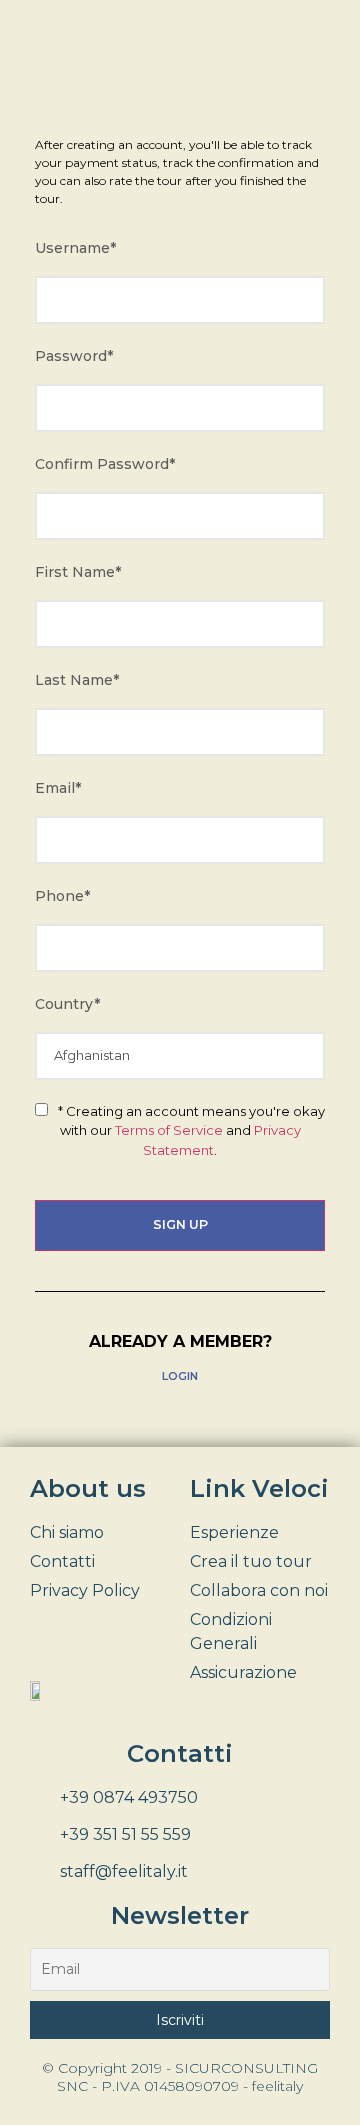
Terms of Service (169, 1130)
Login (180, 1376)
